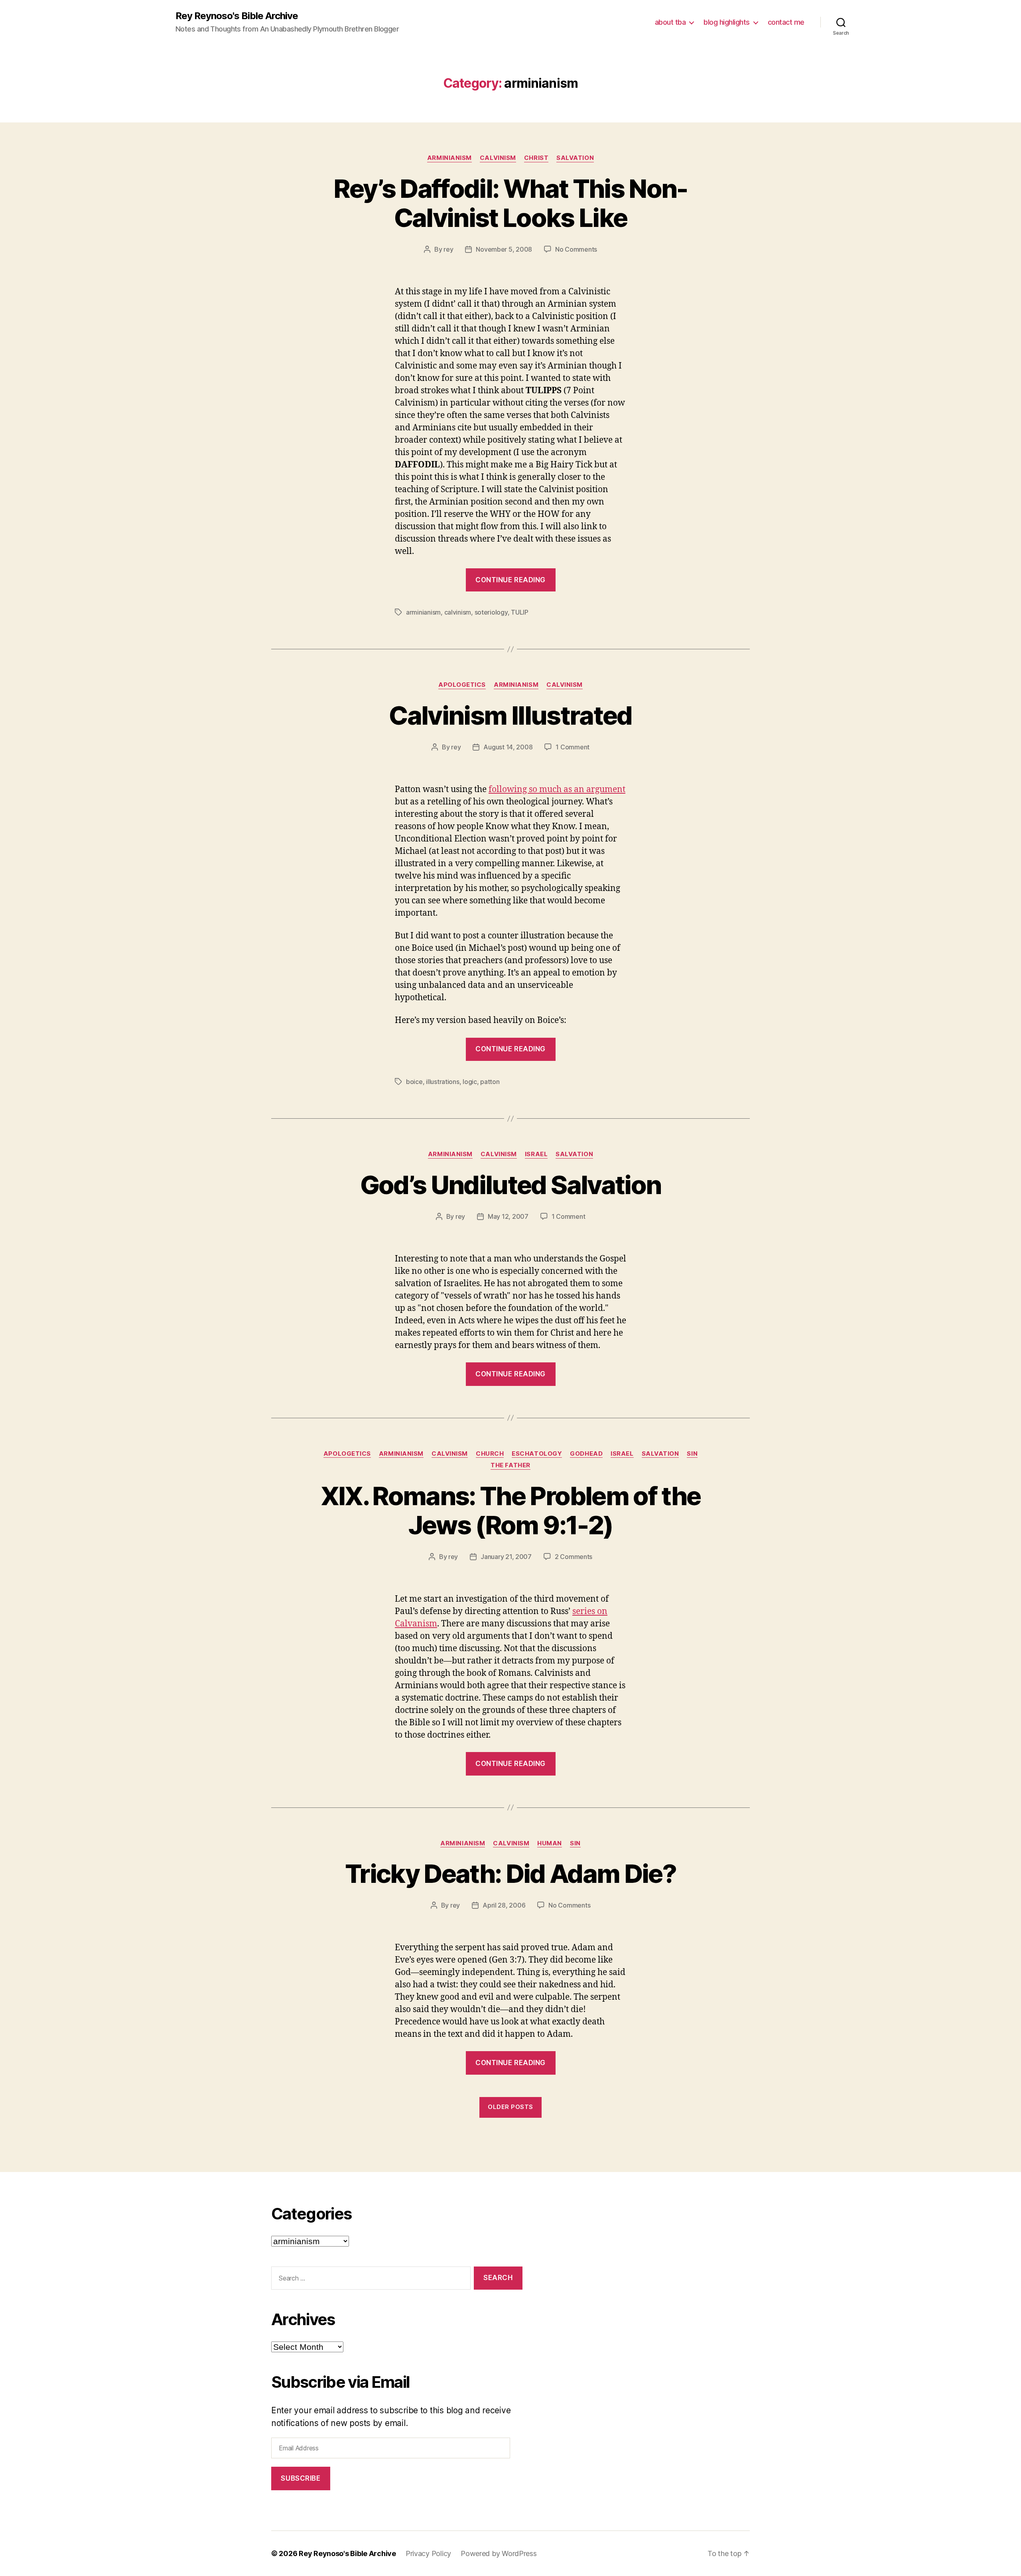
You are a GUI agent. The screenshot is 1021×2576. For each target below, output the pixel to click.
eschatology (537, 1454)
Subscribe (301, 2478)
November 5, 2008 (504, 249)
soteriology (491, 612)
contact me (786, 22)
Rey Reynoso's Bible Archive (237, 16)
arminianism (449, 158)
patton (490, 1082)
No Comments (576, 249)
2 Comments (574, 1557)
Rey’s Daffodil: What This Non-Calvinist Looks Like (510, 203)
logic (470, 1082)
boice (414, 1082)
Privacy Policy (428, 2553)
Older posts (510, 2107)
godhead (586, 1454)
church (490, 1454)
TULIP (520, 612)
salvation (575, 158)
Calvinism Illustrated (510, 715)
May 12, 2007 (508, 1216)
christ (536, 158)
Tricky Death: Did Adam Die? (510, 1873)
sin (692, 1454)
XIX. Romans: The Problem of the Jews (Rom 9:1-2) (511, 1510)
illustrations (443, 1082)
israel (536, 1154)
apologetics (462, 685)
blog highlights (727, 22)
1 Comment (573, 747)
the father (510, 1465)
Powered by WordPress (499, 2553)
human (550, 1843)
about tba (670, 22)
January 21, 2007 (506, 1557)
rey (448, 249)
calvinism (498, 158)
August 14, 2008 (508, 747)
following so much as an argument (557, 789)
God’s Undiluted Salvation (511, 1185)
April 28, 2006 (504, 1905)
